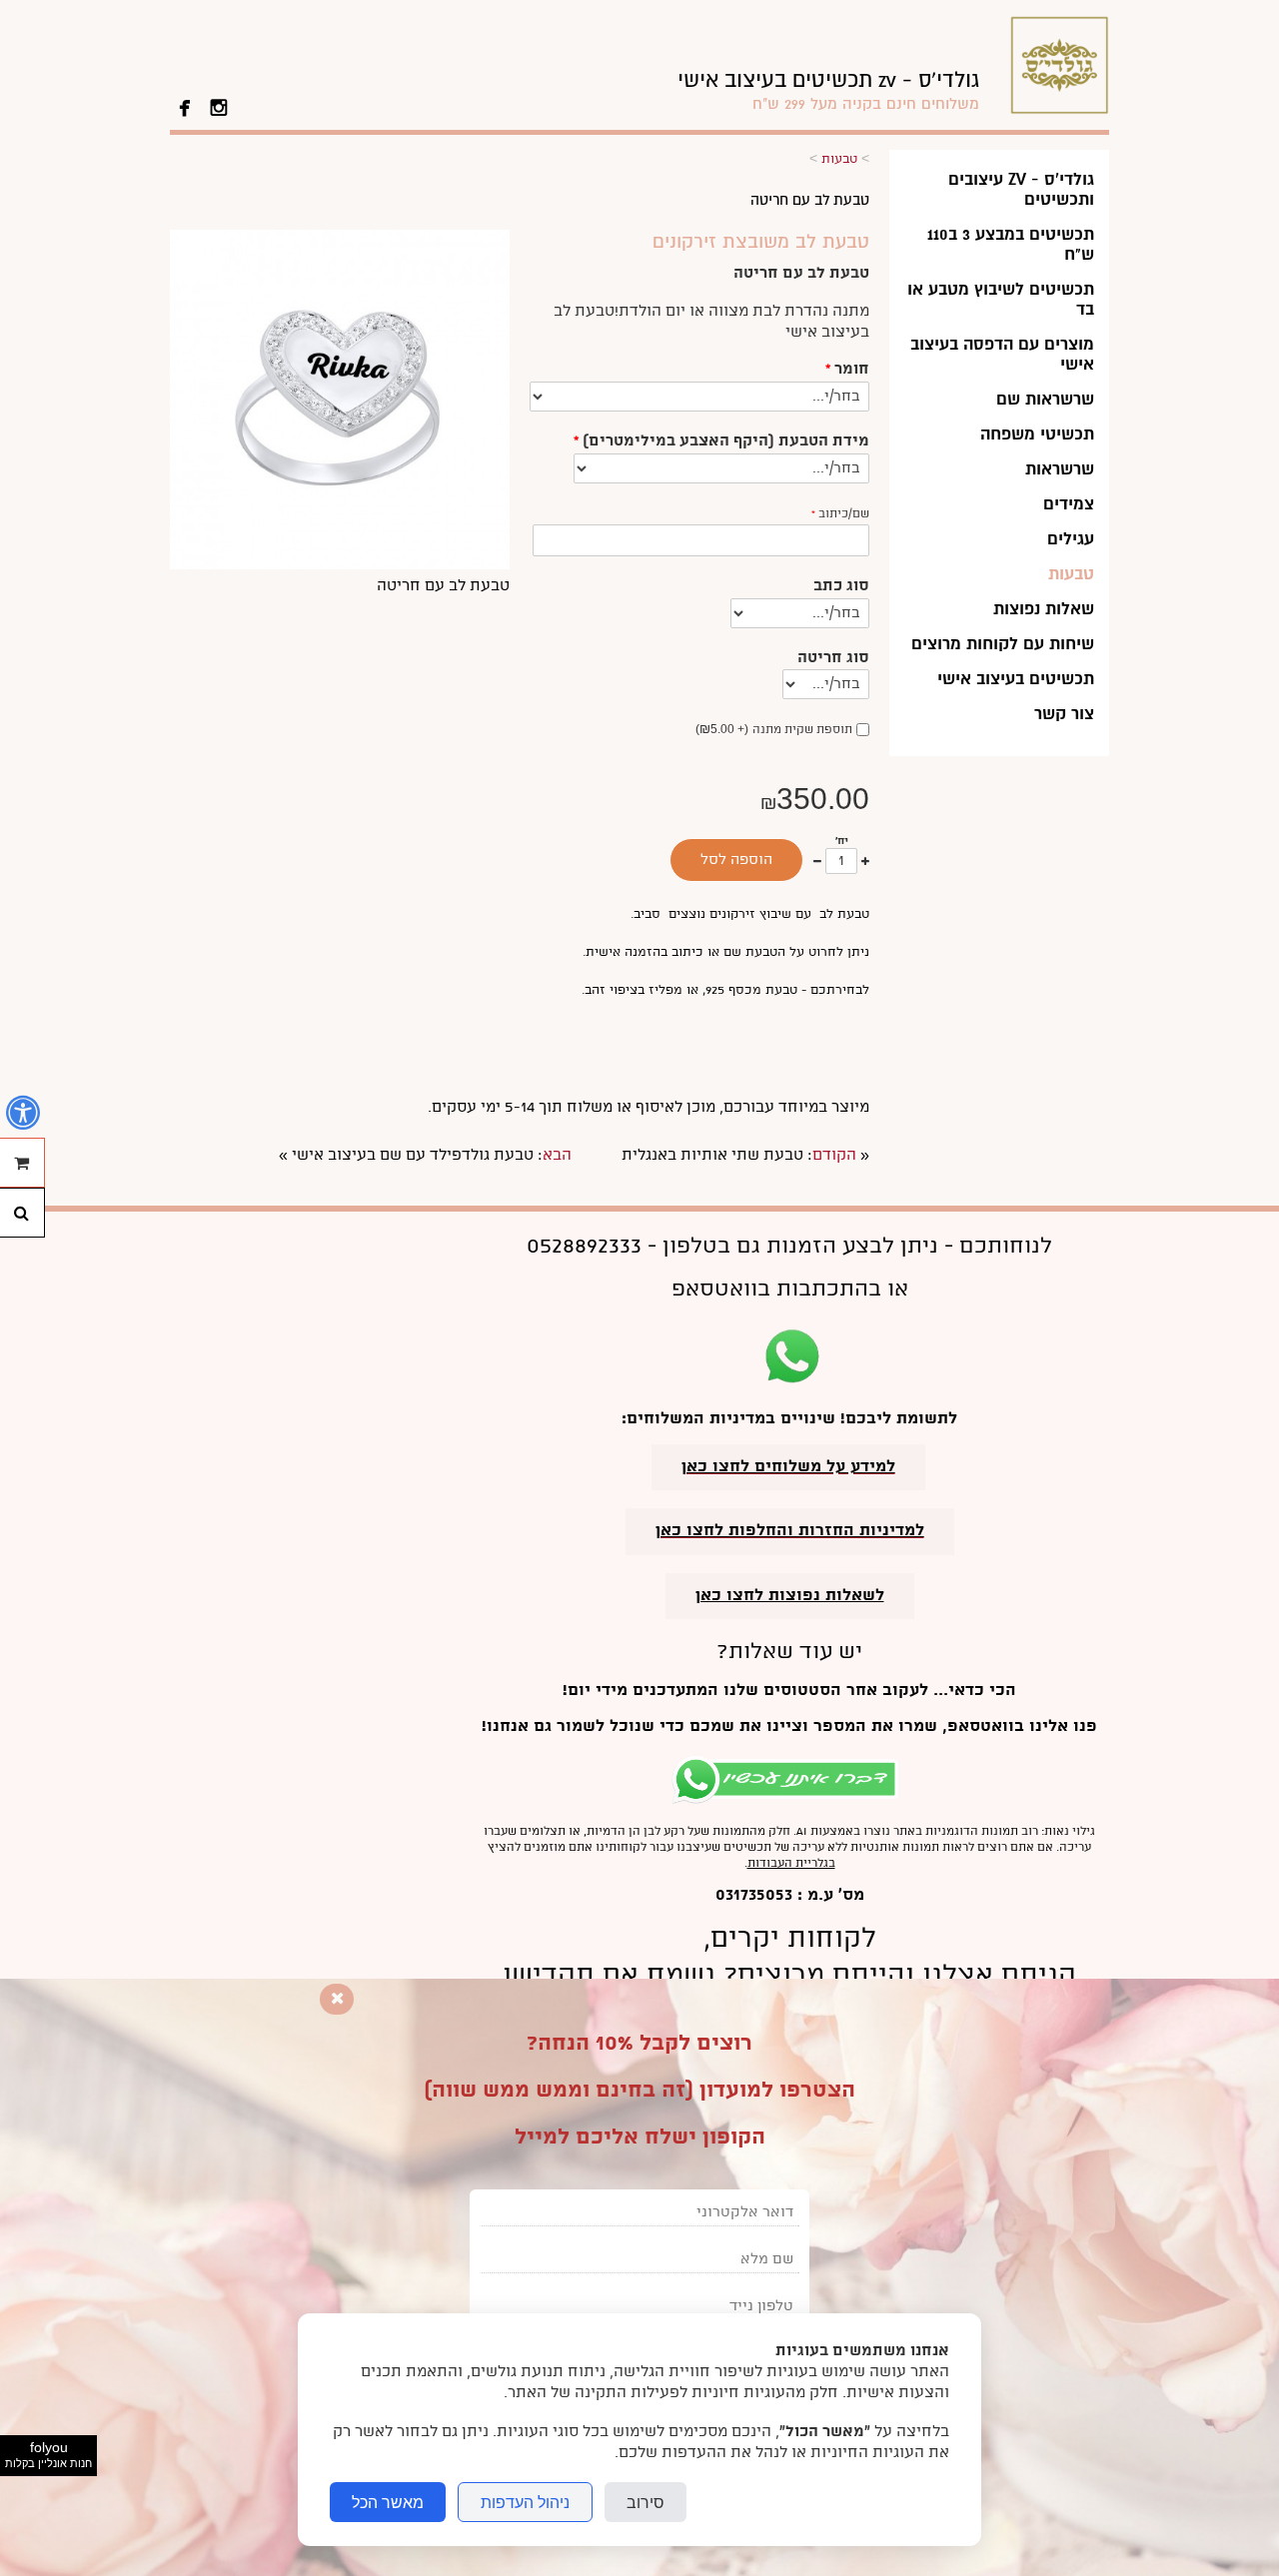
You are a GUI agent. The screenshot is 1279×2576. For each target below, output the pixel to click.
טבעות (1071, 574)
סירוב (645, 2502)
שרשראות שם (1045, 399)
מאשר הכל (388, 2502)
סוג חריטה (833, 658)
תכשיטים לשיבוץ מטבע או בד (1001, 299)
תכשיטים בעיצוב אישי (1016, 679)
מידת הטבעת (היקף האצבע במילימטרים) (721, 441)
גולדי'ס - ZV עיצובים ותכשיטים (1021, 189)
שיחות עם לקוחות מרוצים (1003, 644)
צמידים (1069, 504)
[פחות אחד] (817, 861)
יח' (842, 841)
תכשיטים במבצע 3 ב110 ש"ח (1011, 244)
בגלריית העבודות (791, 1863)
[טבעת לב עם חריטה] (340, 565)
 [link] (185, 106)
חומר (847, 370)
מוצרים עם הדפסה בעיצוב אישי (1002, 354)
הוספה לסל (736, 860)
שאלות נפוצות (1044, 609)
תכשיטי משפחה (1037, 434)
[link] (828, 90)
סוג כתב (841, 586)
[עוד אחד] (865, 861)
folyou (48, 2454)
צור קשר (1064, 714)
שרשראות (1060, 469)
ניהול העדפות (525, 2502)
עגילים (1071, 539)
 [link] (219, 106)
